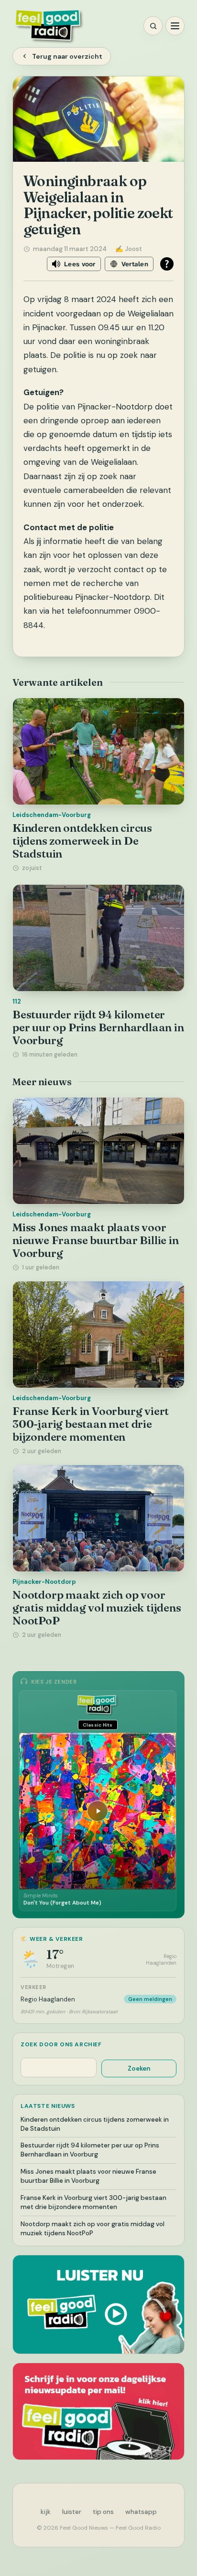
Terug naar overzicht (67, 56)
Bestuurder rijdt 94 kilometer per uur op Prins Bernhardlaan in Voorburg (98, 1027)
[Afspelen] (98, 1811)
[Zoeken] (153, 26)
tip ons (103, 2512)
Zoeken (139, 2068)
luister (72, 2512)
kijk (46, 2512)
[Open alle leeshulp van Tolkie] (167, 264)
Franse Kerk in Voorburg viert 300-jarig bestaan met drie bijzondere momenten (91, 1424)
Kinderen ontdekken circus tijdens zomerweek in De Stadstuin (82, 841)
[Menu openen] (175, 26)
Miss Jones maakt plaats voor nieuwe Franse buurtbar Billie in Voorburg (96, 1240)
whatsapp (141, 2512)
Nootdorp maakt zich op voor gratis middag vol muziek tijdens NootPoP (97, 1607)
